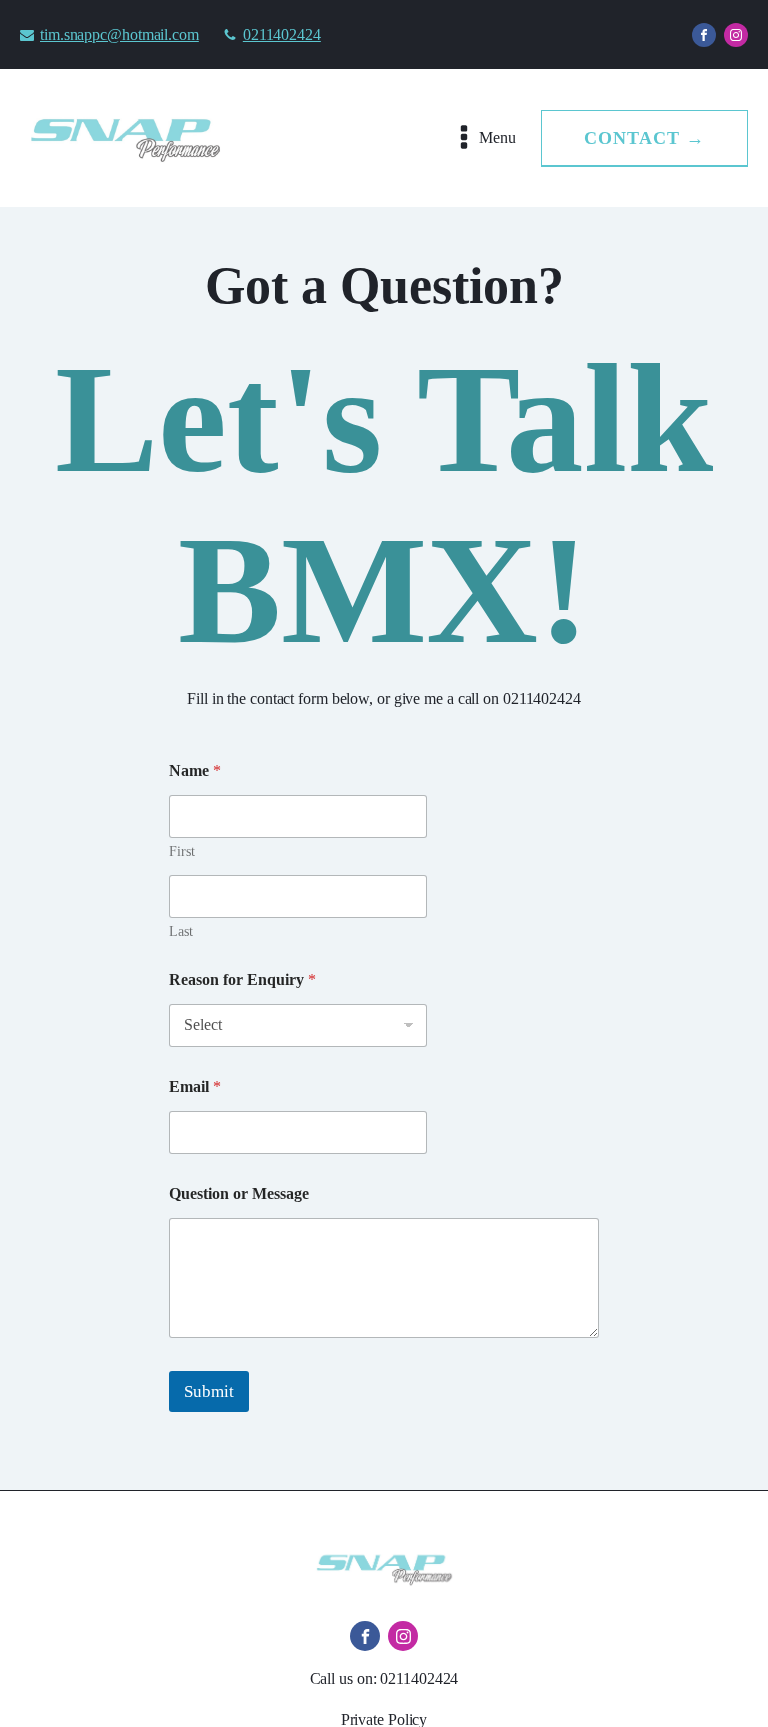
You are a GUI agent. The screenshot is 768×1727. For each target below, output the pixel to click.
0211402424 (282, 34)
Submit (209, 1391)
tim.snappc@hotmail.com (119, 34)
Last (181, 931)
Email (195, 1086)
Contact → (644, 138)
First (182, 851)
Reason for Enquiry (242, 979)
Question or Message (239, 1193)
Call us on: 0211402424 (384, 1678)
